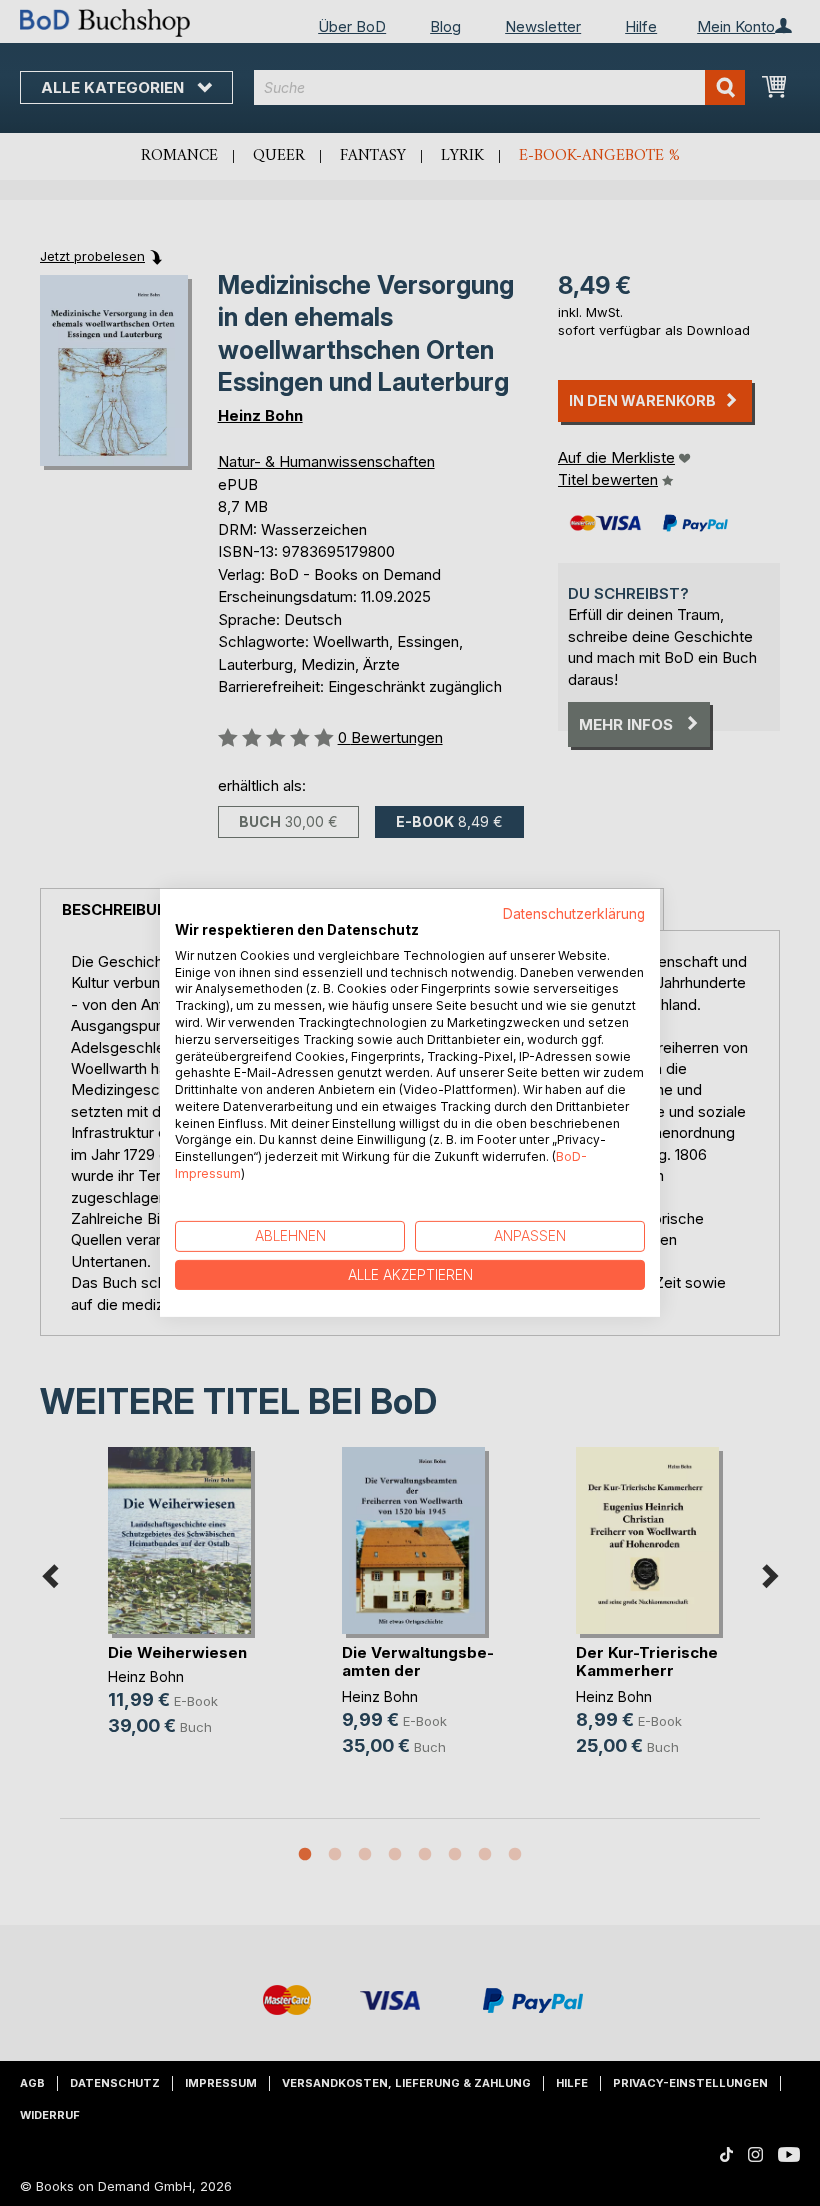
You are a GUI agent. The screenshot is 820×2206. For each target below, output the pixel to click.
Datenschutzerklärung (574, 914)
